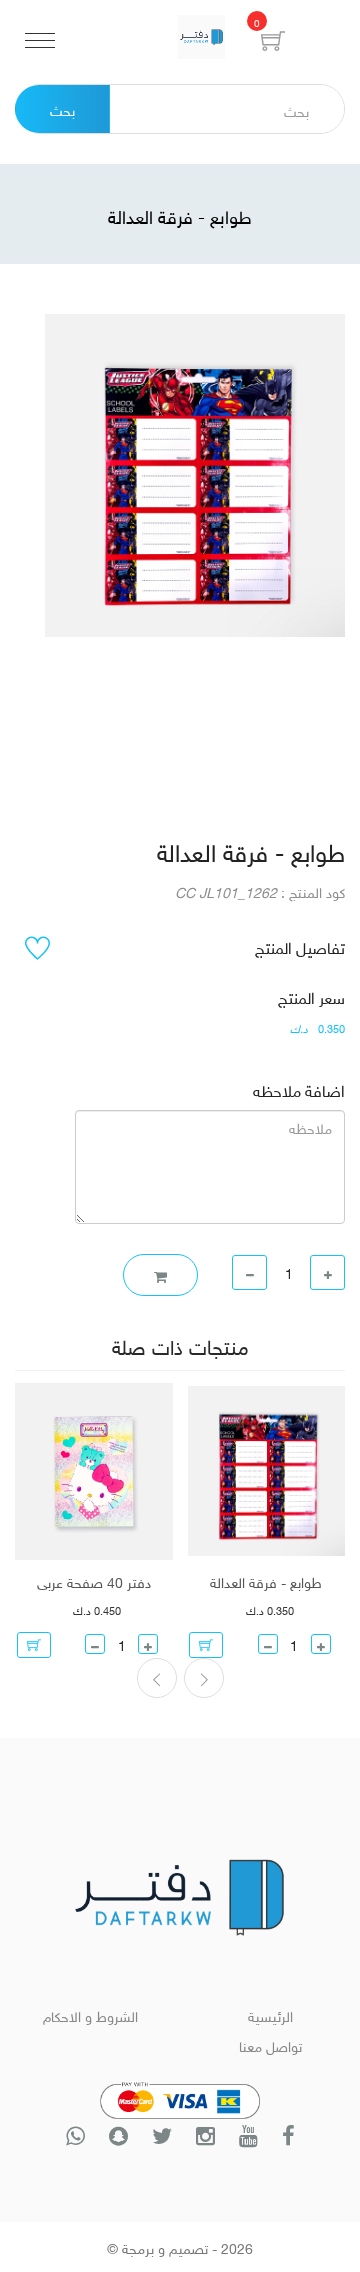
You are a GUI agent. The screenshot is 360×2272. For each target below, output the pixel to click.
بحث (62, 108)
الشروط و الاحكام (90, 2014)
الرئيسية (270, 2014)
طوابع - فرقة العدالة (266, 1581)
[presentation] (204, 1678)
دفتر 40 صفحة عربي (94, 1581)
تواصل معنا (270, 2044)
